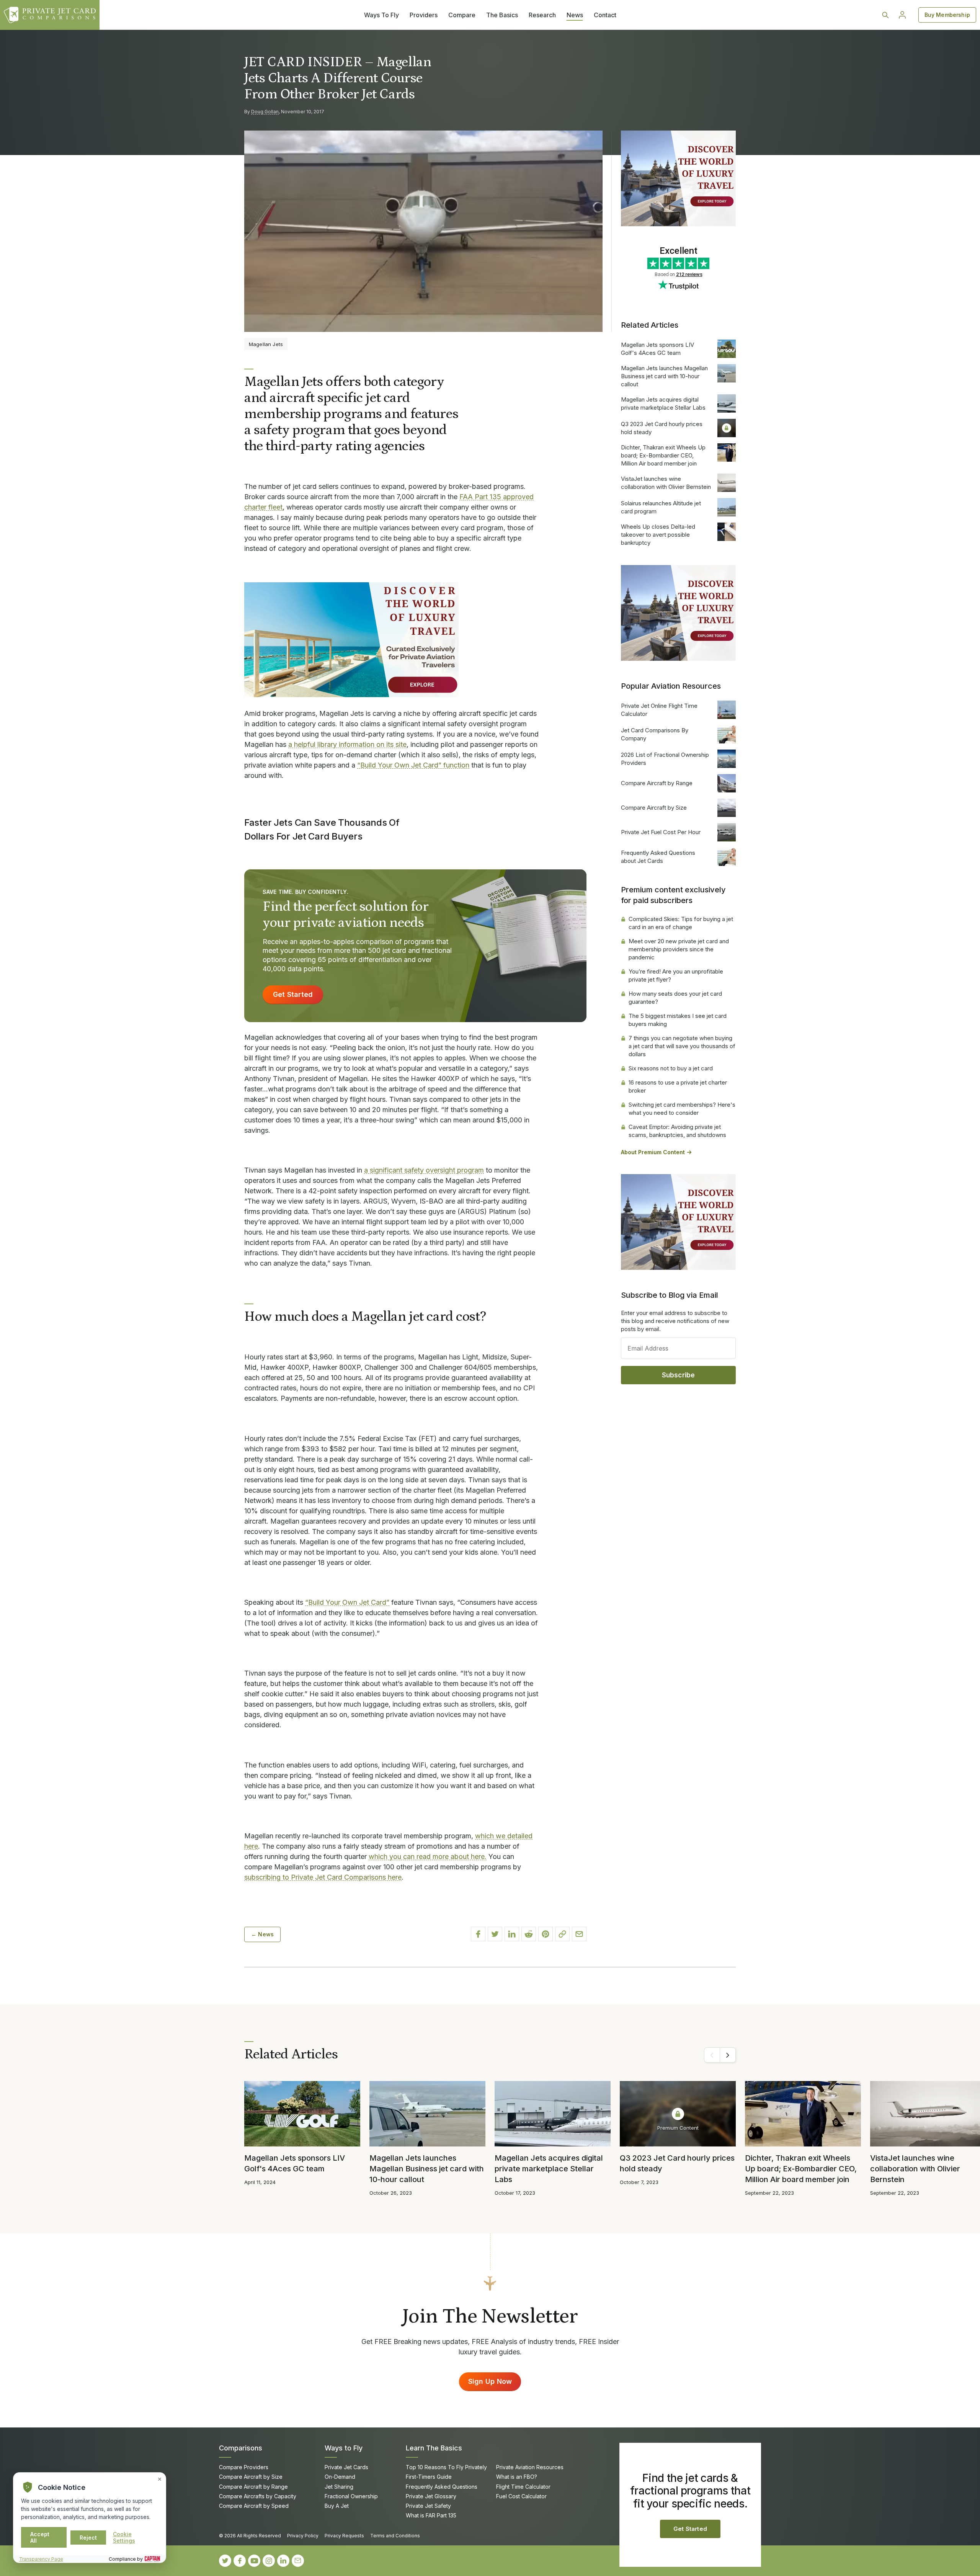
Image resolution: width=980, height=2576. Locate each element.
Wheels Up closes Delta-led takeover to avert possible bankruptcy (658, 535)
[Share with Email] (579, 1934)
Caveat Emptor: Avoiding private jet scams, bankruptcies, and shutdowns (677, 1131)
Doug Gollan (265, 112)
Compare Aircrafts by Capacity (258, 2496)
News (575, 15)
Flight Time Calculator (523, 2487)
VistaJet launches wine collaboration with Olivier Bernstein (666, 483)
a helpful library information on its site (347, 744)
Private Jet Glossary (431, 2496)
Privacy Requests (344, 2536)
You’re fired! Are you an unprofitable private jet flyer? (676, 975)
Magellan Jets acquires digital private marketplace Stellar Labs (663, 403)
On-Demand (340, 2477)
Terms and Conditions (395, 2536)
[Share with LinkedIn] (512, 1934)
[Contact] (298, 2561)
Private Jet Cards (346, 2467)
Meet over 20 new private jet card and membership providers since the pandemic (679, 949)
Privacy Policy (303, 2536)
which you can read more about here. (428, 1856)
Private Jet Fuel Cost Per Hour (661, 832)
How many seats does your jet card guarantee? (675, 998)
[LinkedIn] (283, 2561)
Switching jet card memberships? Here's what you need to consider (682, 1109)
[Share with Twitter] (495, 1934)
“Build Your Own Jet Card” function (413, 765)
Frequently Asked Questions (442, 2487)
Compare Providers (244, 2467)
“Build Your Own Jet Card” (347, 1602)
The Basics (502, 15)
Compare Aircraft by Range (657, 783)
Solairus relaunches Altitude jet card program (661, 507)
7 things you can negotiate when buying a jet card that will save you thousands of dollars (682, 1046)
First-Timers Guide (429, 2477)
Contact (605, 15)
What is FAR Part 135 (431, 2515)
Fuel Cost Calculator (521, 2496)
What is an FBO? (517, 2477)
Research (542, 15)
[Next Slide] (728, 2055)
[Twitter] (225, 2561)
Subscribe (679, 1375)
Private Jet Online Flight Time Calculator (659, 710)
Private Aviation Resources (530, 2467)
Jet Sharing (339, 2487)
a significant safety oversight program (424, 1170)
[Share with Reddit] (529, 1934)
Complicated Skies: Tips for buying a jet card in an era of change (681, 923)
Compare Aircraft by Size (654, 808)
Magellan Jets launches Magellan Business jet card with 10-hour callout (664, 376)
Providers (424, 15)
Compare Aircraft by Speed (254, 2506)
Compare (462, 15)
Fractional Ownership (351, 2496)
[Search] (885, 15)
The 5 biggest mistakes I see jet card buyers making (678, 1020)
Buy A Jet (337, 2506)
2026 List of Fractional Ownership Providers (665, 759)
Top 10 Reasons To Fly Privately (446, 2467)
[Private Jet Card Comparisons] (50, 15)
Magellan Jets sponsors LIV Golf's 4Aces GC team (657, 349)
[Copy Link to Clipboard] (562, 1934)
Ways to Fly (344, 2448)
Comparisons (241, 2448)
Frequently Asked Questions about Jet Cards (658, 857)
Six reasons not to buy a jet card (671, 1068)
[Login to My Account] (902, 15)
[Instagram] (269, 2561)
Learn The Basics (434, 2448)
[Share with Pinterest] (546, 1934)
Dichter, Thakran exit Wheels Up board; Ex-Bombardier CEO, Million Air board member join (663, 455)
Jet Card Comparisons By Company (655, 734)
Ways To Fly (381, 15)
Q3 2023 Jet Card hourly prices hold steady (662, 428)
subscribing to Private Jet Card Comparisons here (323, 1877)
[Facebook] (240, 2561)
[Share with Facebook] (478, 1934)
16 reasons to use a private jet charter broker (678, 1086)
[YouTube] (254, 2561)
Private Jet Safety (428, 2506)
